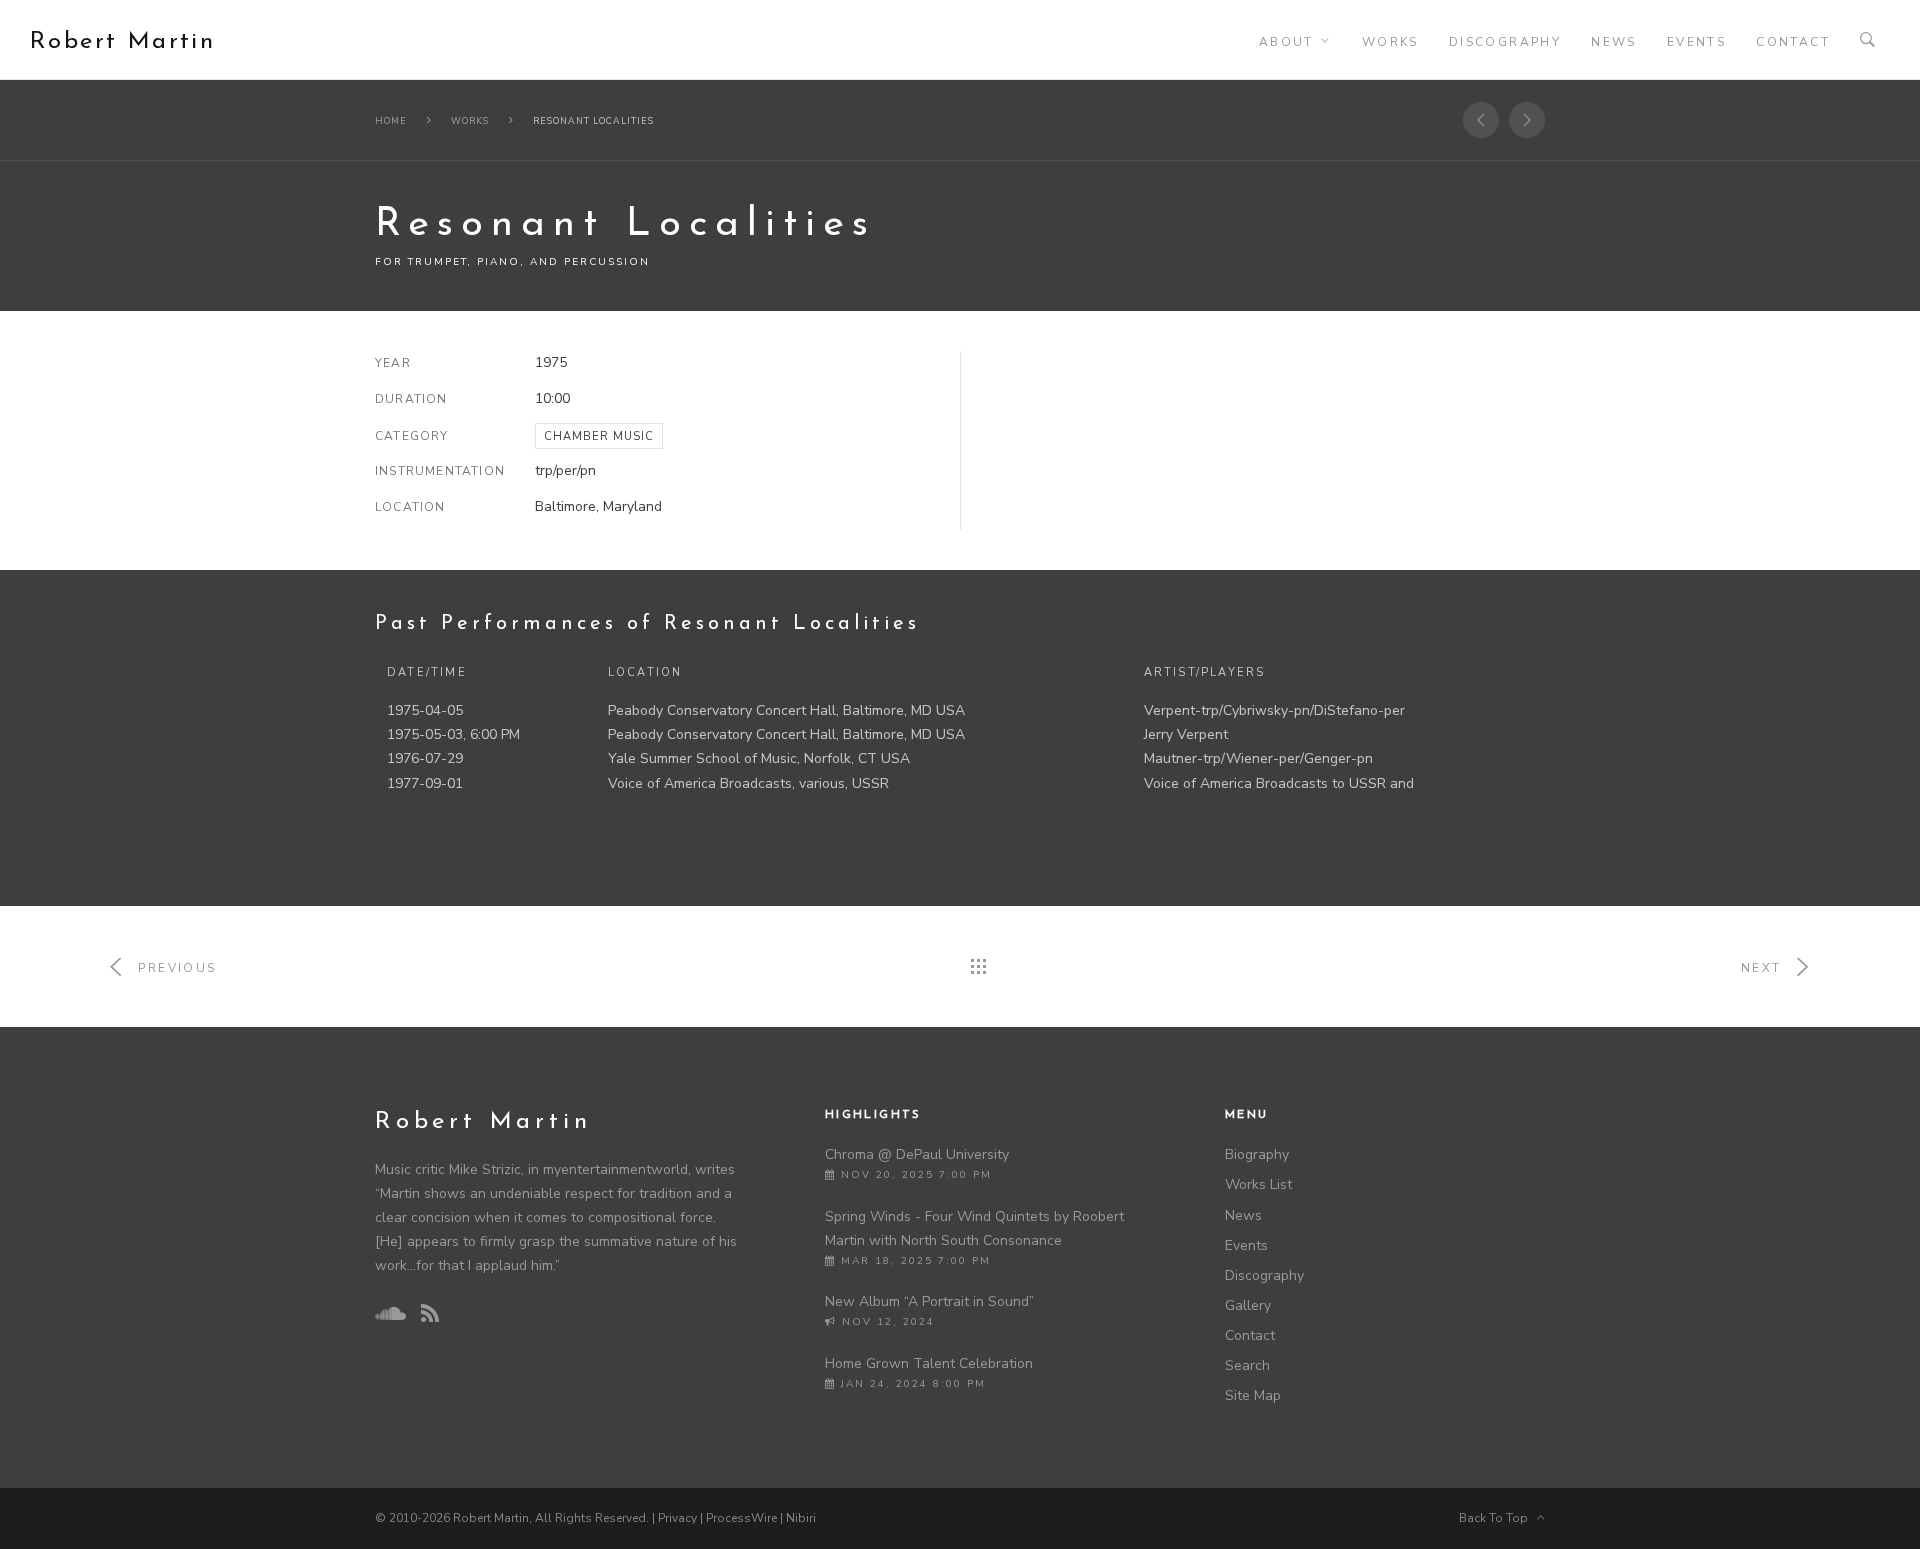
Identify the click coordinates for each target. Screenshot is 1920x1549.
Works (1390, 42)
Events (1696, 42)
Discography (1505, 42)
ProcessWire (741, 1518)
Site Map (1253, 1395)
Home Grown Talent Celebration (929, 1363)
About (1286, 42)
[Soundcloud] (390, 1314)
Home (391, 121)
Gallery (1248, 1305)
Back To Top (1498, 1518)
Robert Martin (122, 42)
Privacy (677, 1518)
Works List (1258, 1184)
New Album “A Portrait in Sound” (929, 1301)
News (1614, 42)
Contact (1793, 42)
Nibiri (801, 1518)
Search (1247, 1365)
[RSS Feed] (430, 1314)
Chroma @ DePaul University (917, 1154)
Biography (1257, 1154)
